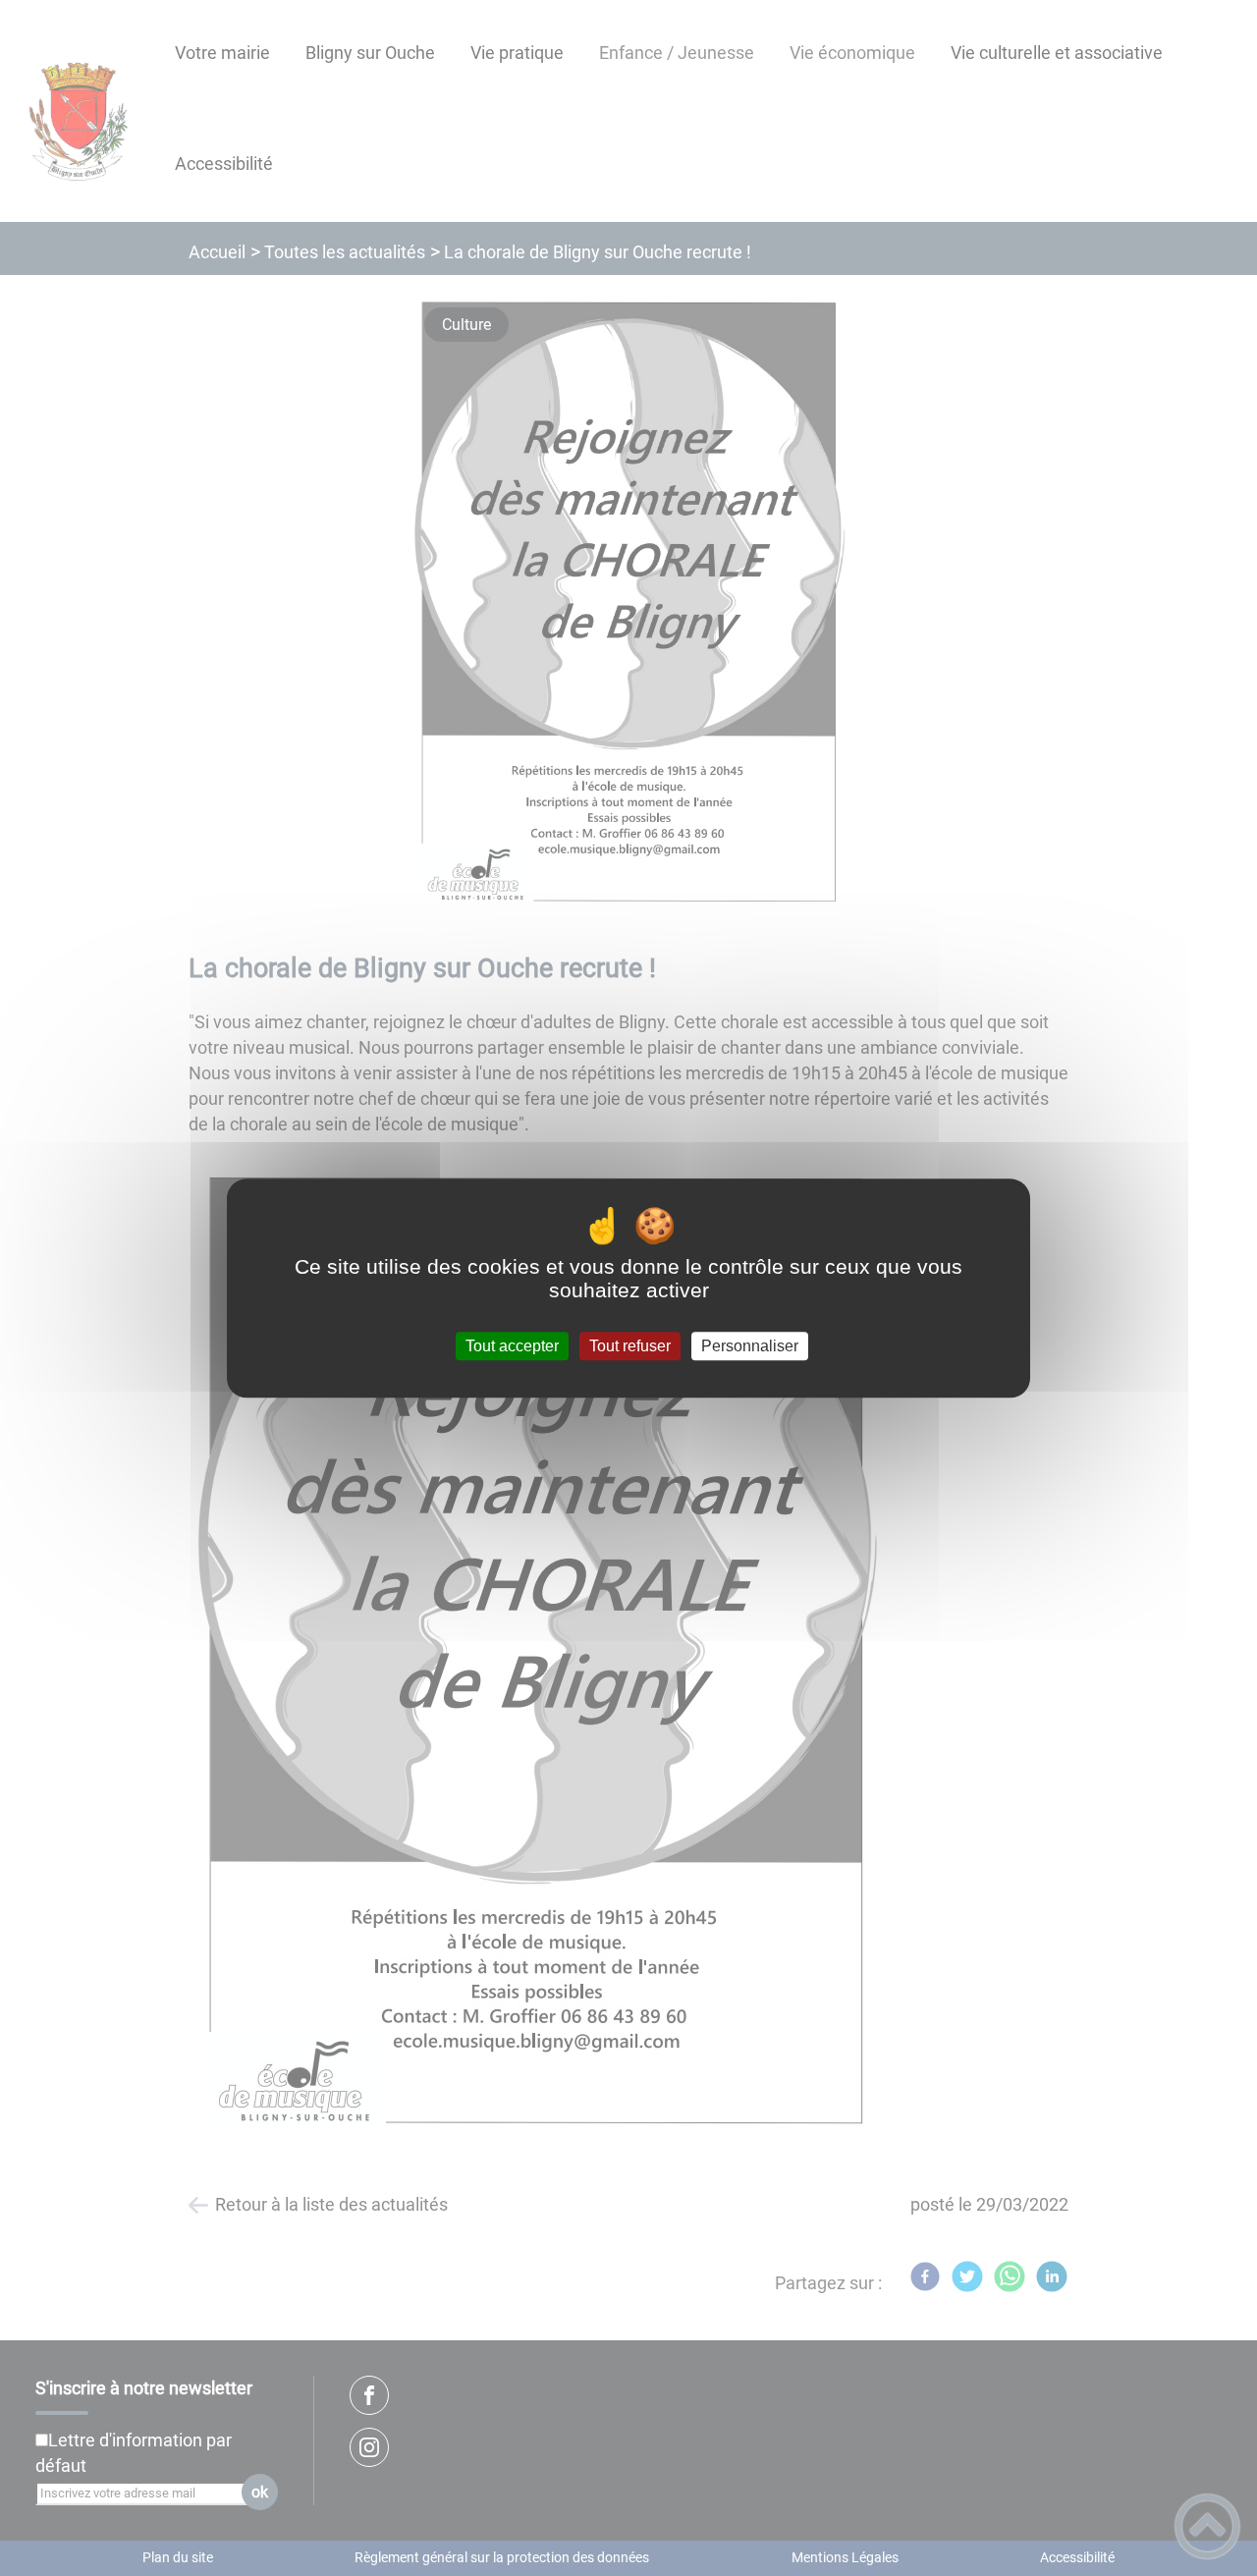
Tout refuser (630, 1346)
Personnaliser (750, 1346)
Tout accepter (512, 1346)
